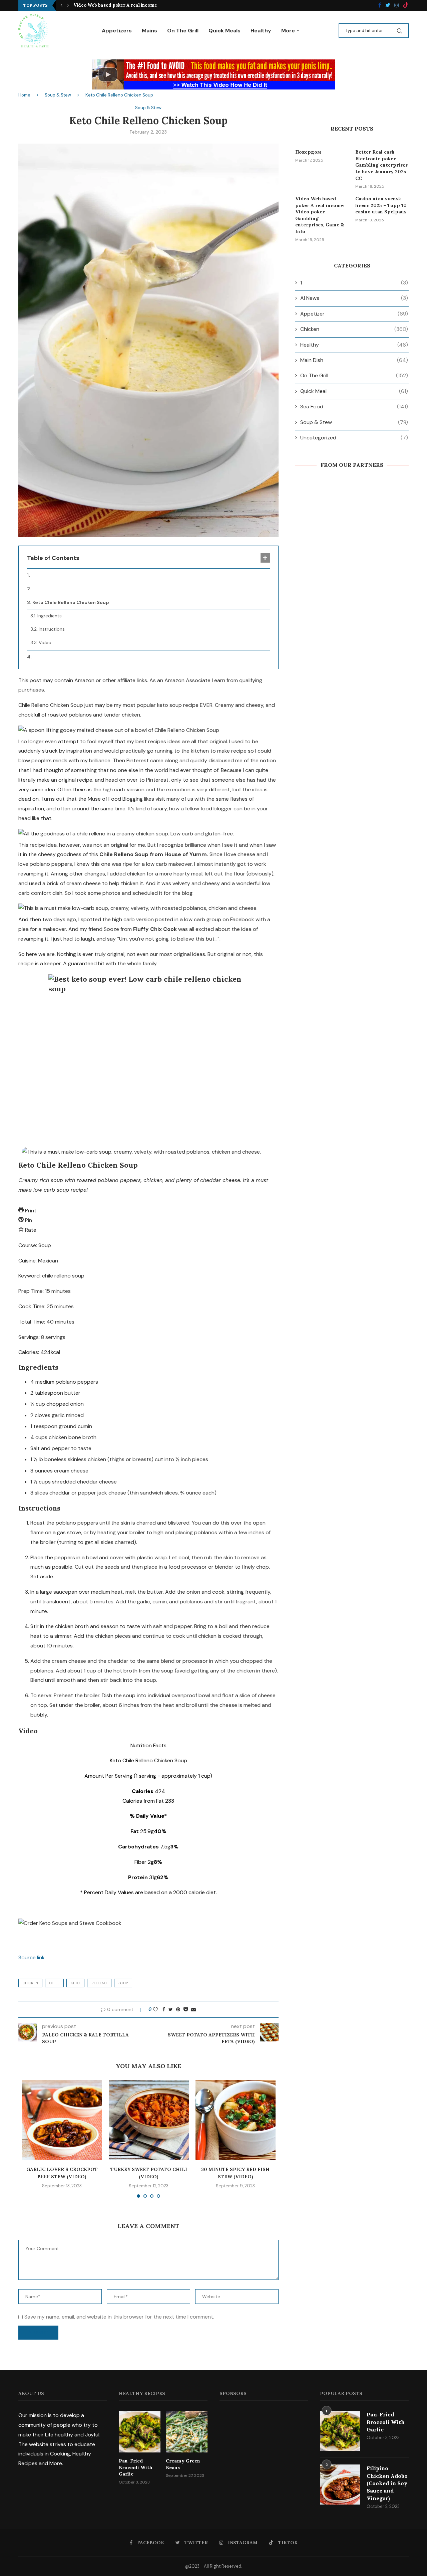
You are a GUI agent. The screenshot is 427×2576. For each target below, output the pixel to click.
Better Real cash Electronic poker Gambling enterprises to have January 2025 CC (381, 165)
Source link (32, 1957)
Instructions (52, 629)
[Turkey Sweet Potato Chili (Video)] (149, 2120)
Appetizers (117, 31)
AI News (354, 298)
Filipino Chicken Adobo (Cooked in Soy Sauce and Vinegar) (387, 2483)
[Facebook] (380, 6)
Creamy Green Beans (183, 2464)
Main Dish (354, 360)
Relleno (99, 1983)
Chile (54, 1983)
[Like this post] (155, 2009)
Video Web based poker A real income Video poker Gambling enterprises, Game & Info (320, 215)
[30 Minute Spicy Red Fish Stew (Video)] (236, 2120)
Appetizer (354, 314)
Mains (149, 31)
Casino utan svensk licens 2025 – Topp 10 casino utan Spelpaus (381, 205)
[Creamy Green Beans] (187, 2432)
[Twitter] (388, 6)
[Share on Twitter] (171, 2009)
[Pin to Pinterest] (178, 2009)
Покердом (308, 152)
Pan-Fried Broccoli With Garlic (136, 2467)
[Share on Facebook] (164, 2009)
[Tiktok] (406, 6)
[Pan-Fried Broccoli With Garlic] (140, 2432)
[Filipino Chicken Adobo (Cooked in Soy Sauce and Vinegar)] (340, 2485)
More (288, 31)
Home (24, 95)
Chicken (30, 1983)
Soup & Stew (58, 95)
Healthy (261, 31)
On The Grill (183, 31)
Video (45, 642)
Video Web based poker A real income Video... (124, 5)
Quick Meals (225, 31)
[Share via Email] (193, 2009)
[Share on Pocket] (186, 2009)
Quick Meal (354, 391)
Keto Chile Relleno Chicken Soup (71, 602)
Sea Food (354, 407)
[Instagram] (397, 6)
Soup (123, 1983)
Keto (75, 1983)
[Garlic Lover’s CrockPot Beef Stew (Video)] (62, 2120)
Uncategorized (354, 438)
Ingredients (50, 616)
